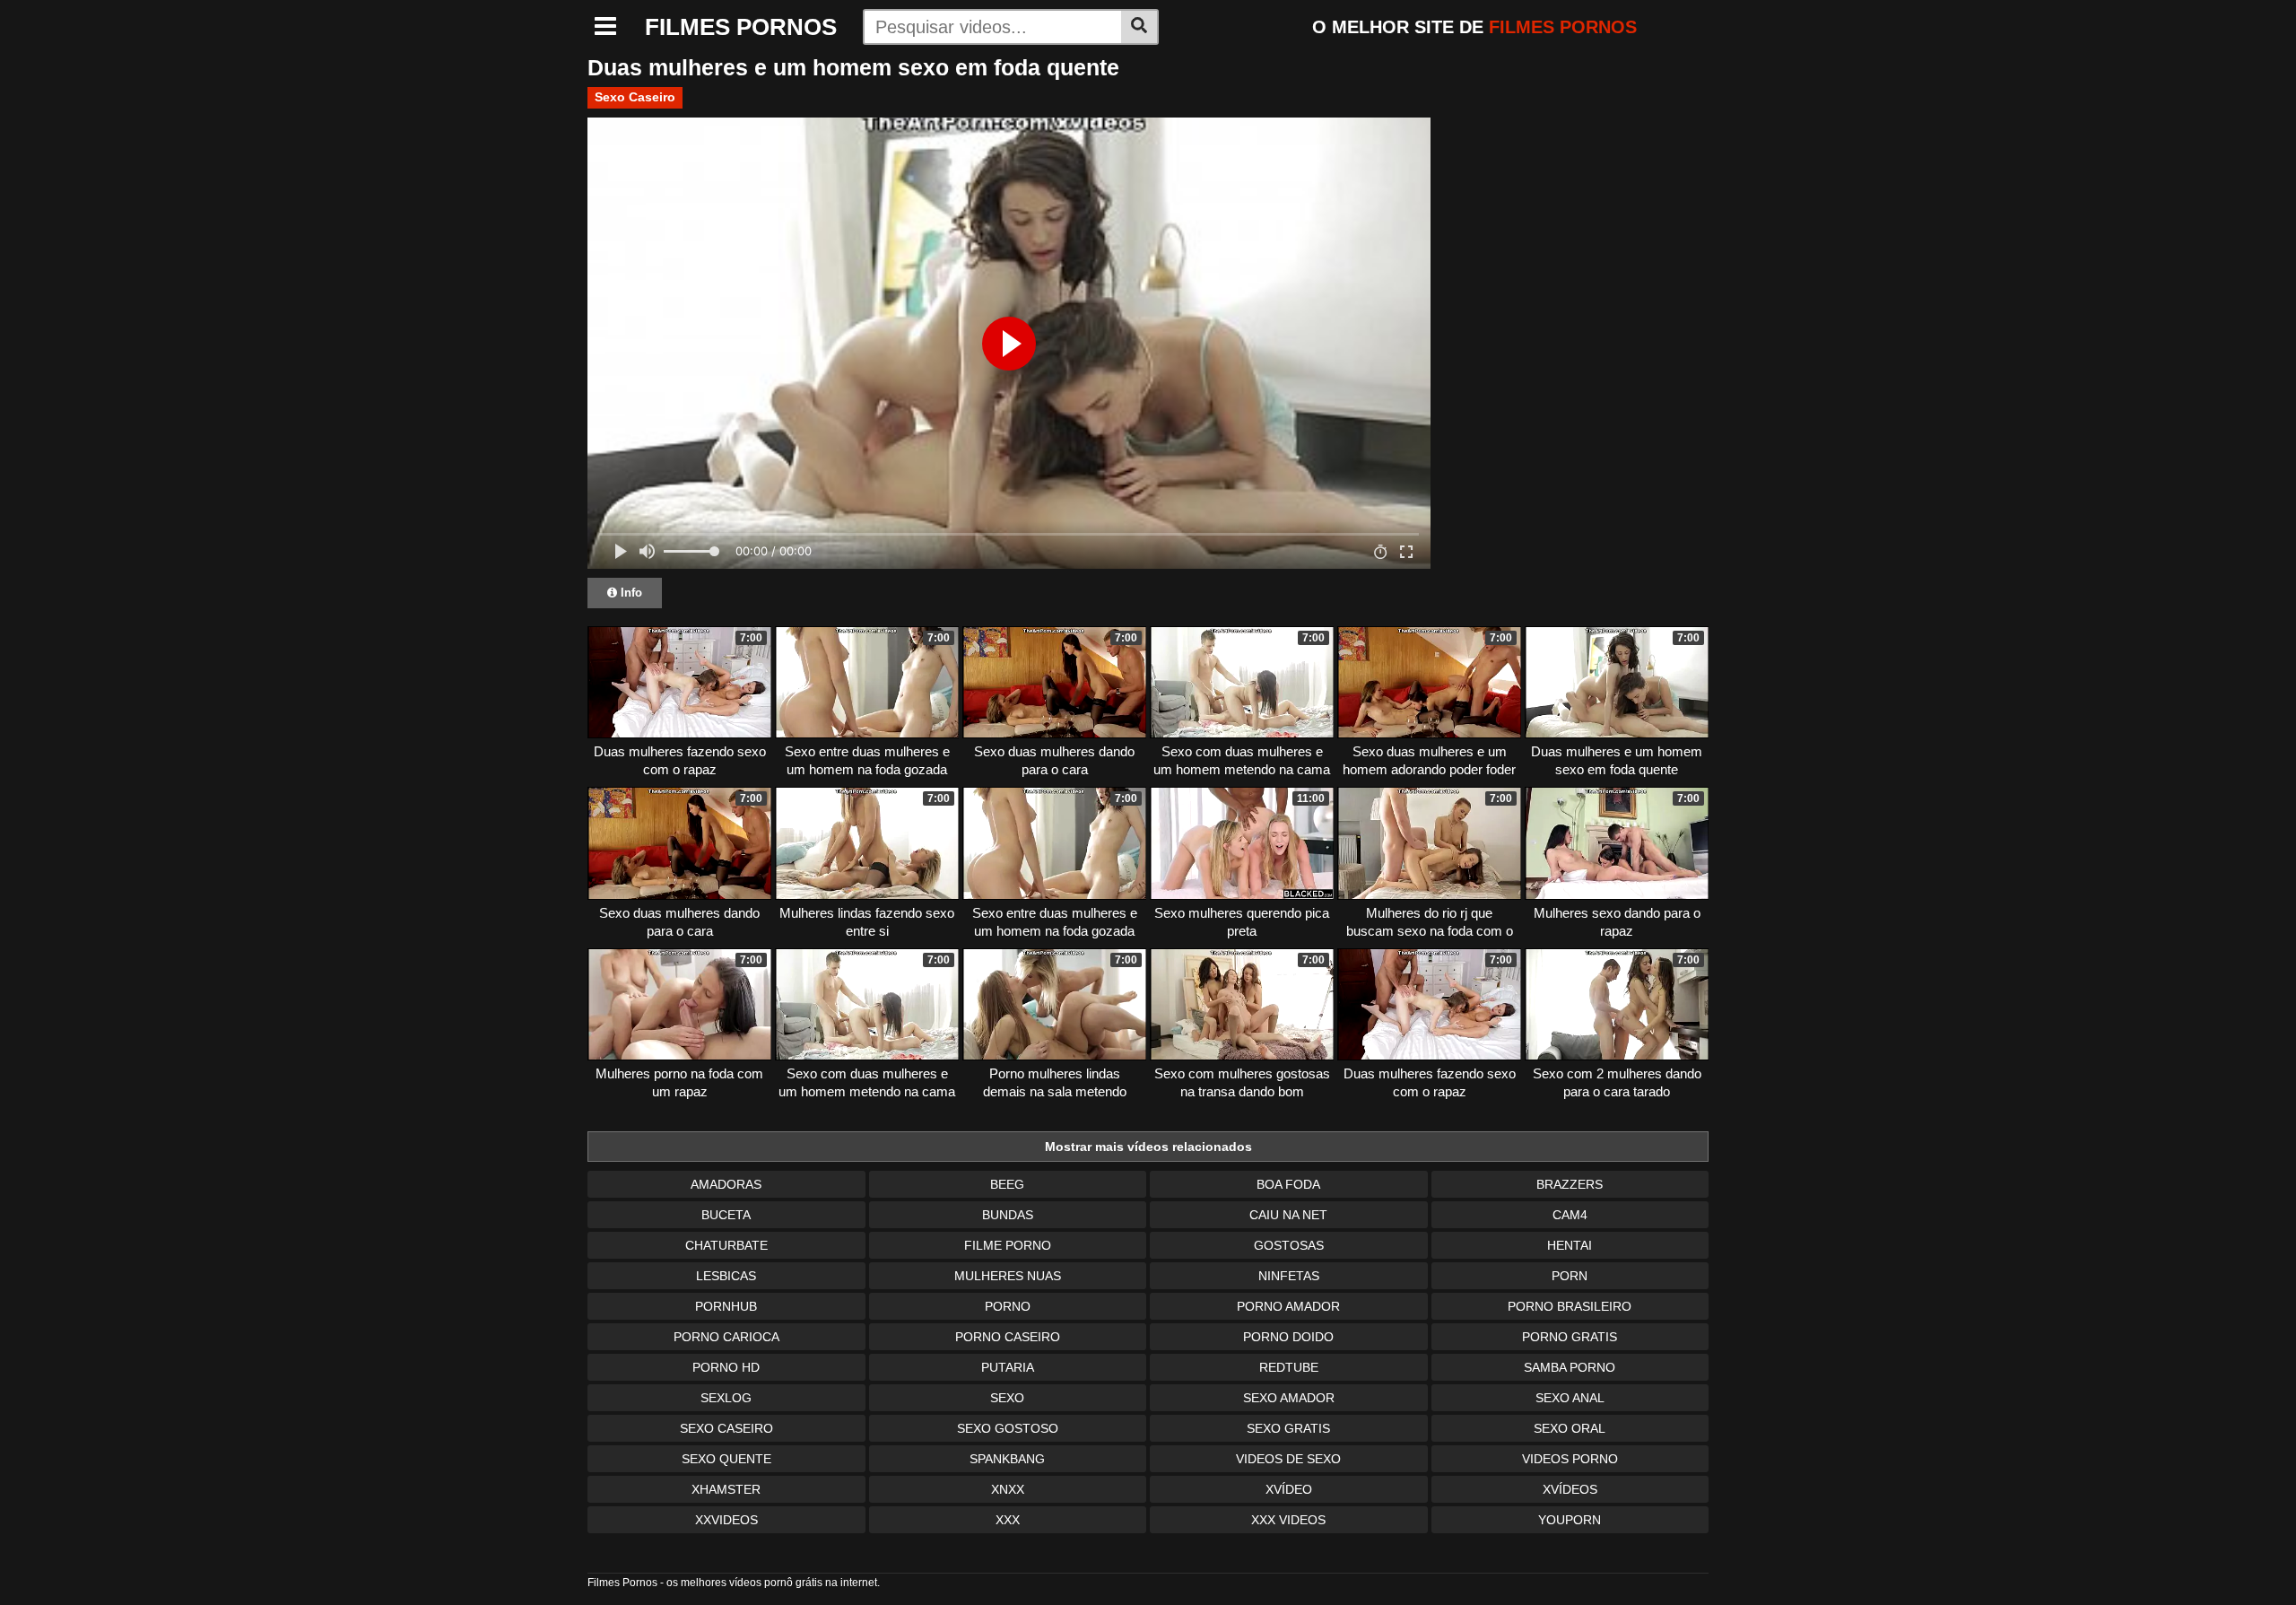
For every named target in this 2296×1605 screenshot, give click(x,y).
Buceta (726, 1215)
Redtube (1289, 1367)
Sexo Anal (1570, 1398)
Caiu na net (1288, 1215)
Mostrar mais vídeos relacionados (1148, 1147)
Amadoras (726, 1184)
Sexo (1007, 1398)
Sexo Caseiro (635, 97)
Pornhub (726, 1306)
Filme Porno (1008, 1245)
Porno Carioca (726, 1337)
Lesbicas (726, 1276)
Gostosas (1289, 1245)
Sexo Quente (726, 1459)
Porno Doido (1288, 1337)
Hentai (1570, 1245)
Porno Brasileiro (1570, 1306)
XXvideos (726, 1520)
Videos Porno (1570, 1459)
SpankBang (1007, 1459)
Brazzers (1570, 1184)
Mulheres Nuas (1008, 1276)
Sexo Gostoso (1008, 1428)
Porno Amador (1288, 1306)
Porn (1570, 1276)
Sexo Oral (1570, 1428)
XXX (1008, 1520)
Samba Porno (1570, 1367)
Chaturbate (726, 1245)
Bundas (1008, 1215)
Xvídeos (1570, 1489)
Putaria (1008, 1367)
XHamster (726, 1489)
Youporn (1570, 1520)
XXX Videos (1288, 1520)
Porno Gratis (1570, 1337)
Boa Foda (1288, 1184)
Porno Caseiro (1008, 1337)
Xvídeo (1289, 1489)
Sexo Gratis (1288, 1428)
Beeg (1007, 1184)
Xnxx (1008, 1489)
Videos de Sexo (1288, 1459)
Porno (1008, 1306)
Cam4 (1570, 1215)
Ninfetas (1289, 1276)
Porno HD (726, 1367)
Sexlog (726, 1398)
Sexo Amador (1289, 1398)
